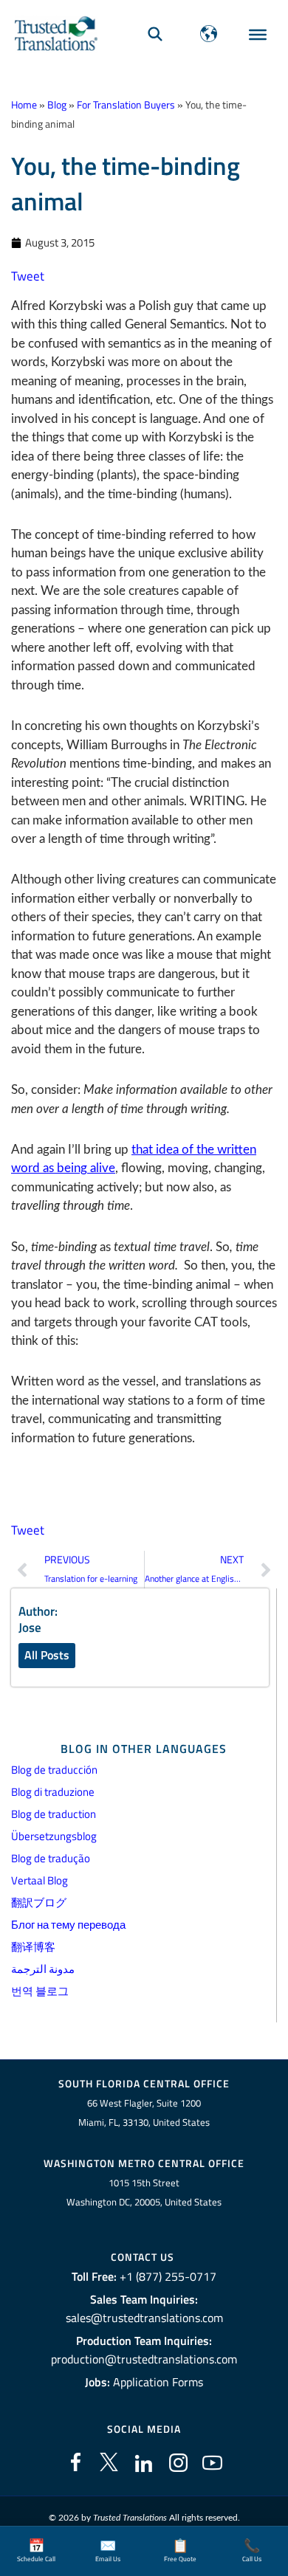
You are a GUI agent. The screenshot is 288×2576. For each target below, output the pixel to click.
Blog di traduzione (53, 1792)
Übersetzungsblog (54, 1836)
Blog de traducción (54, 1770)
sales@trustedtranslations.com (144, 2318)
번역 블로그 (40, 1991)
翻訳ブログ (39, 1902)
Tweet (28, 276)
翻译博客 (33, 1947)
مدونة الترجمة (43, 1969)
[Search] (155, 34)
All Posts (47, 1655)
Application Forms (158, 2382)
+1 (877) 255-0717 (168, 2276)
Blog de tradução (51, 1858)
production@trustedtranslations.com (144, 2359)
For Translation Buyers (126, 105)
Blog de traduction (54, 1814)
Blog (57, 105)
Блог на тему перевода (68, 1925)
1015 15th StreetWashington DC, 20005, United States (144, 2193)
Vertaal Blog (40, 1880)
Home (24, 105)
